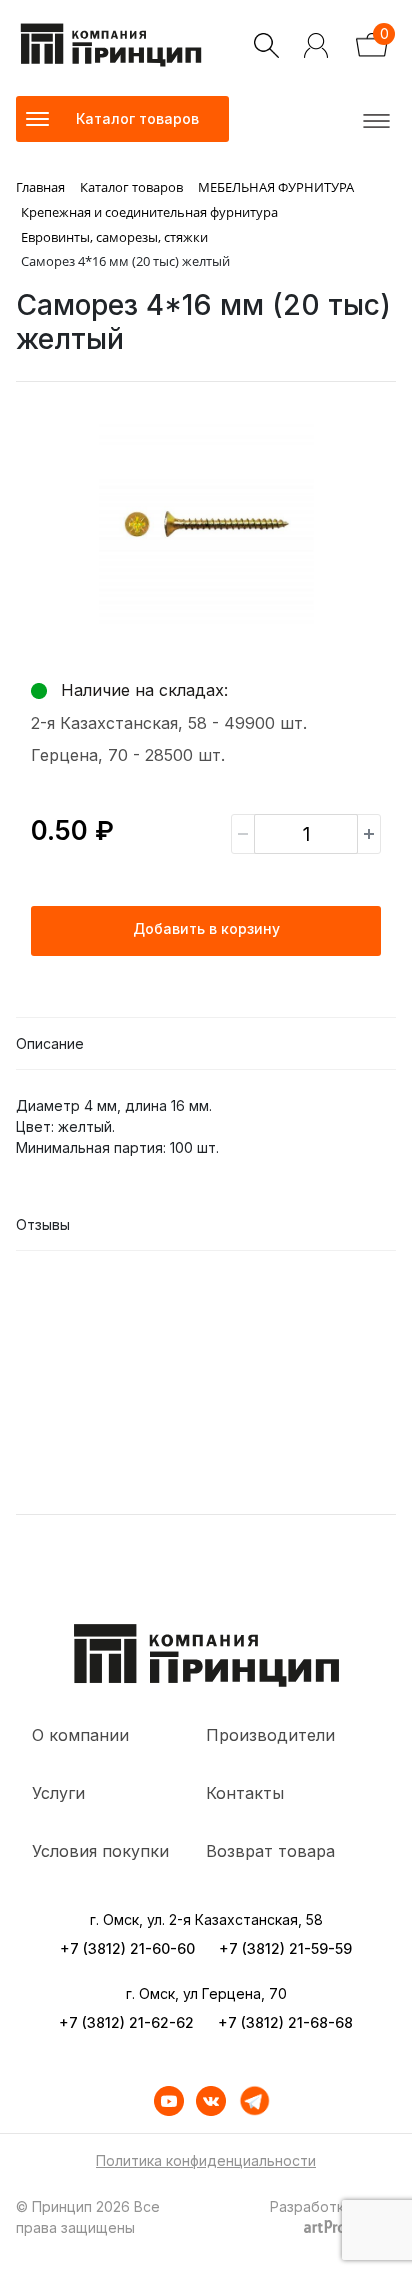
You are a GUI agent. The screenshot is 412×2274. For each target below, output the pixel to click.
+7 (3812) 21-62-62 (126, 2022)
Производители (270, 1735)
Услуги (58, 1793)
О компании (80, 1735)
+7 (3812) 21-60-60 (127, 1948)
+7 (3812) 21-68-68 (285, 2022)
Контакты (245, 1793)
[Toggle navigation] (373, 119)
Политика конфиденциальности (206, 2160)
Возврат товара (270, 1851)
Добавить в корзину (206, 928)
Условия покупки (100, 1851)
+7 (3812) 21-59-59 (285, 1948)
